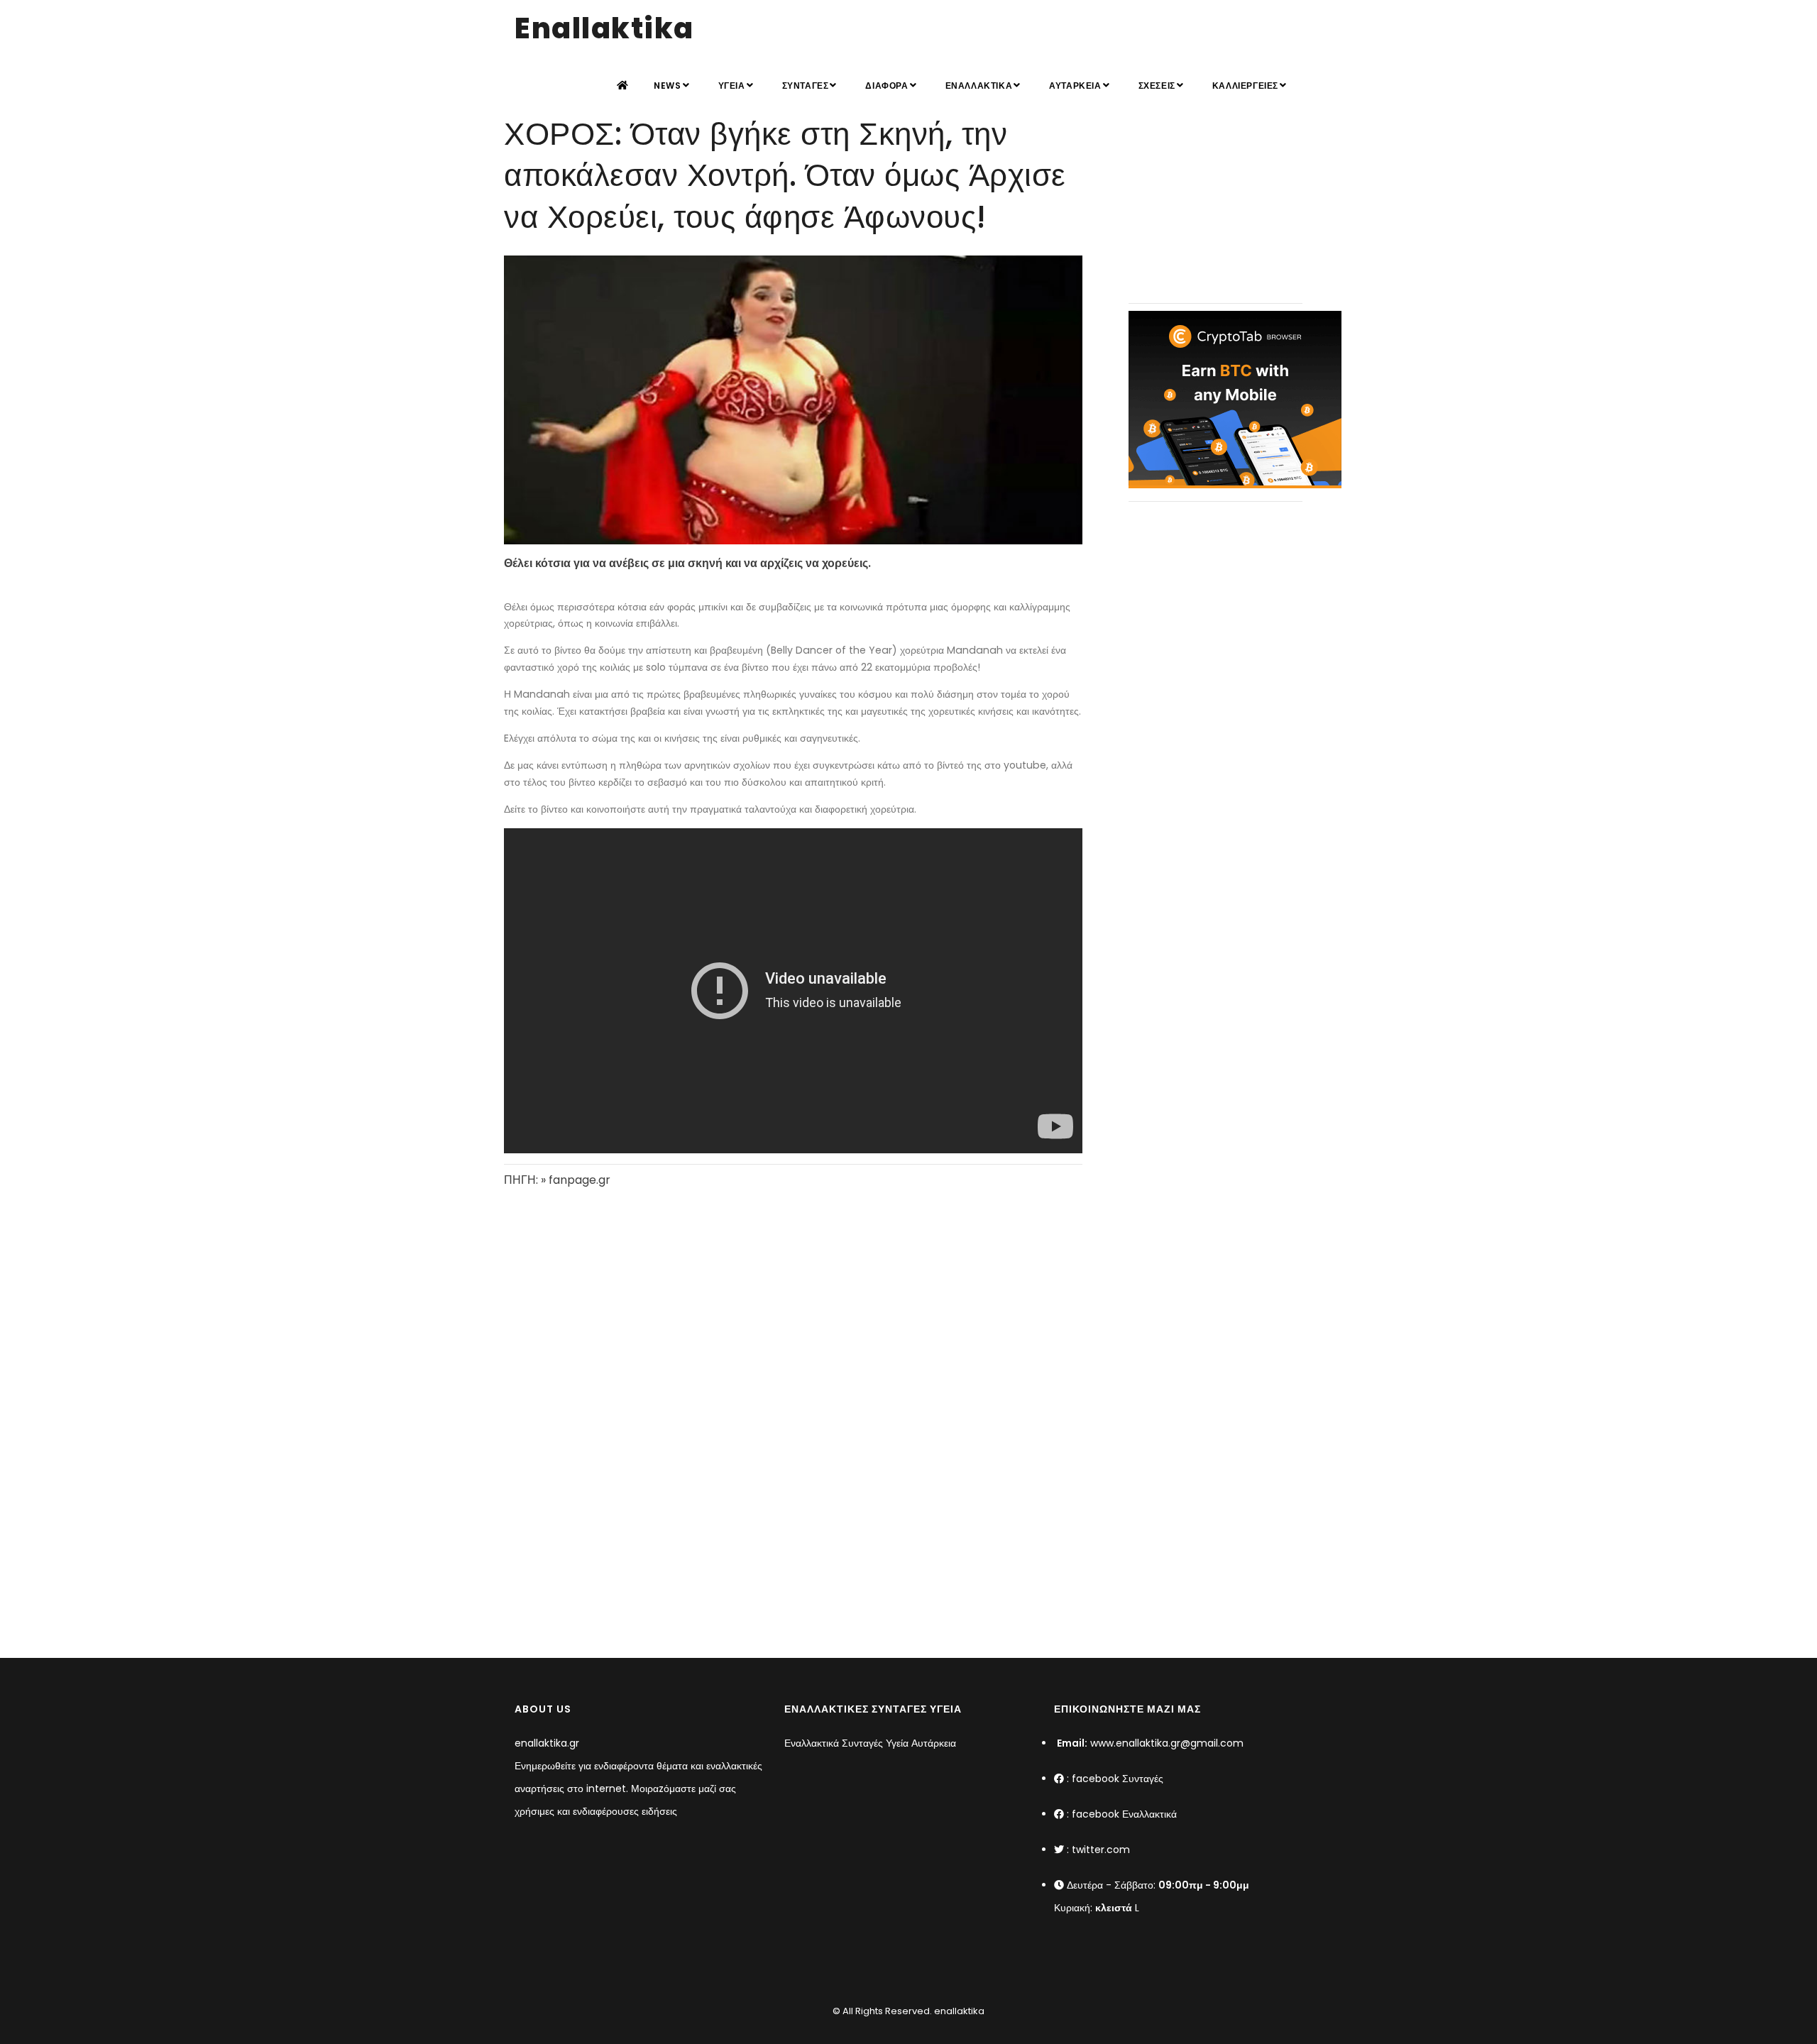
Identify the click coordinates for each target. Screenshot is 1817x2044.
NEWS (667, 86)
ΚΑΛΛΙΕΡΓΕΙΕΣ (1245, 86)
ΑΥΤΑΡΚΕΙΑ (1075, 86)
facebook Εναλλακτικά (1124, 1814)
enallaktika (958, 2011)
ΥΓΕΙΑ (732, 86)
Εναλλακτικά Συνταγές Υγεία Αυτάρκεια (870, 1743)
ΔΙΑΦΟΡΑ (886, 86)
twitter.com (1101, 1850)
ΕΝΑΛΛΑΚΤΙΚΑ (979, 86)
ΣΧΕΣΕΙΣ (1157, 86)
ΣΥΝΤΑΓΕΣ (806, 86)
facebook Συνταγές (1118, 1779)
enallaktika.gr (547, 1743)
